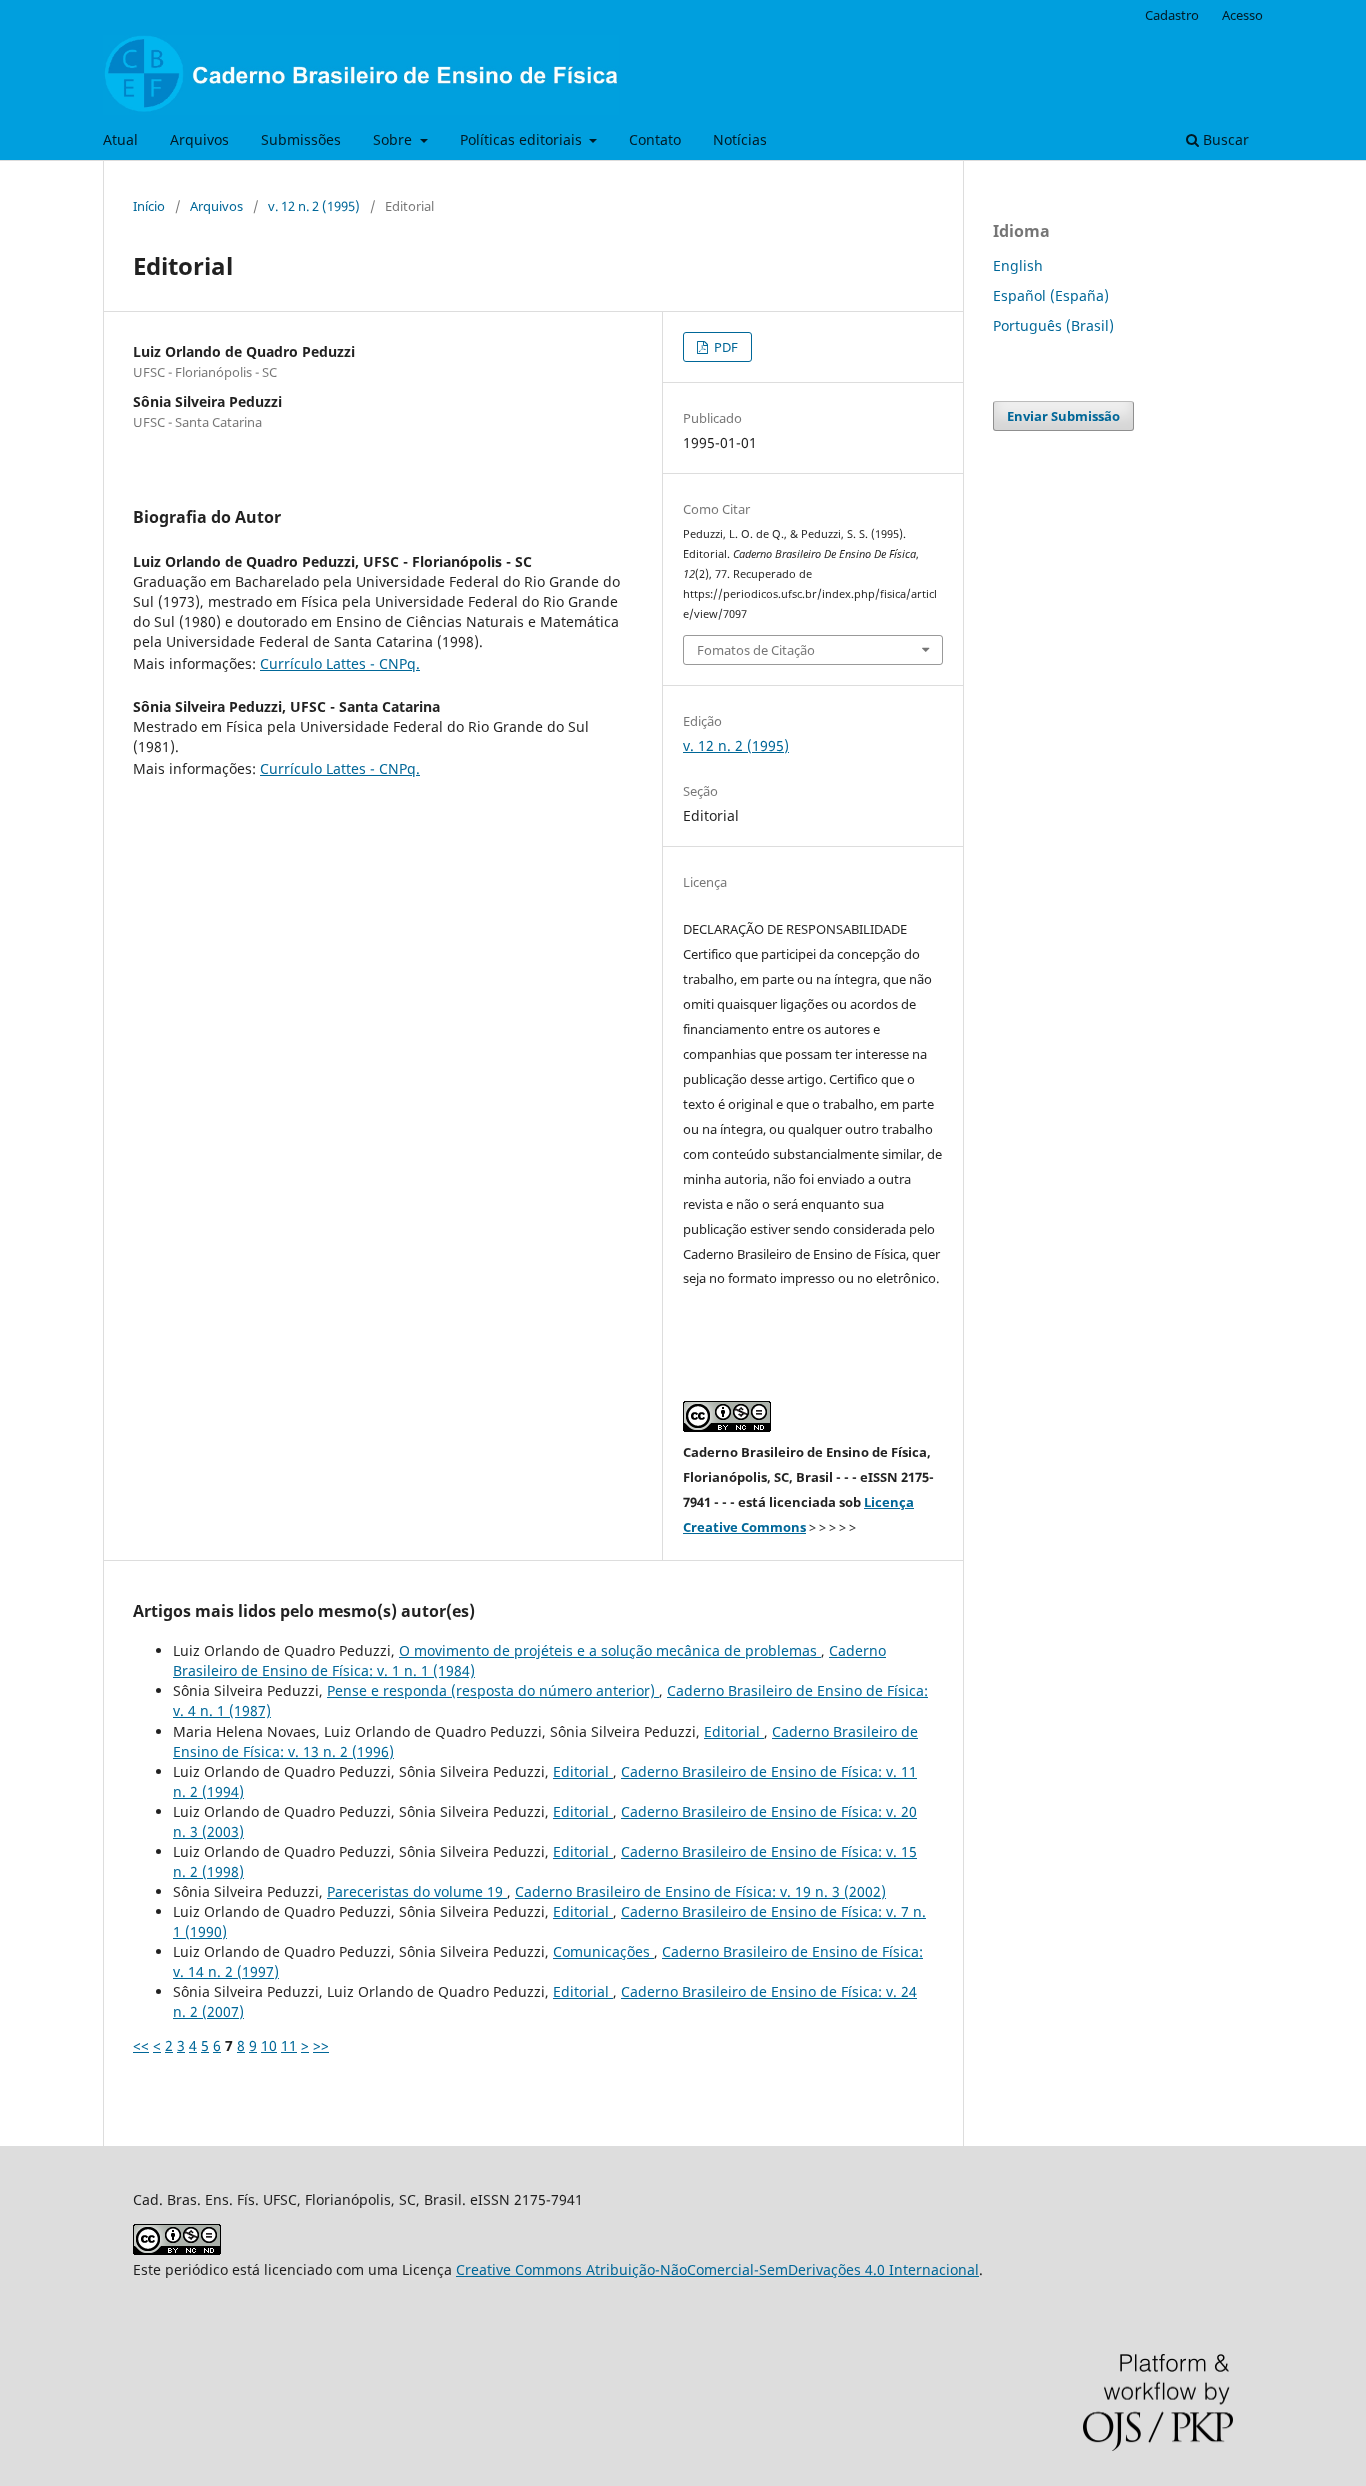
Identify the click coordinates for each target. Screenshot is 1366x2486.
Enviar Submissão (1063, 416)
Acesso (1242, 15)
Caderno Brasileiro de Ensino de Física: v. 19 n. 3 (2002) (700, 1891)
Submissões (301, 139)
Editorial (734, 1731)
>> (321, 2045)
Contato (655, 139)
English (1018, 265)
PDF (724, 347)
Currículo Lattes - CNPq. (340, 663)
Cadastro (1172, 15)
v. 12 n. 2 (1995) (314, 206)
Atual (120, 139)
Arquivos (199, 139)
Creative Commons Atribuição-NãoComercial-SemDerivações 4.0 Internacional (717, 2269)
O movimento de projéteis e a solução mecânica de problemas (610, 1650)
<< (141, 2045)
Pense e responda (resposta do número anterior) (493, 1690)
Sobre (394, 139)
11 (289, 2045)
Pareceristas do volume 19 (417, 1891)
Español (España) (1051, 295)
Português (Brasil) (1053, 325)
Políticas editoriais (523, 139)
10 (269, 2045)
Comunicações (603, 1951)
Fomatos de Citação (756, 650)
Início (149, 206)
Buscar (1224, 139)
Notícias (740, 139)
